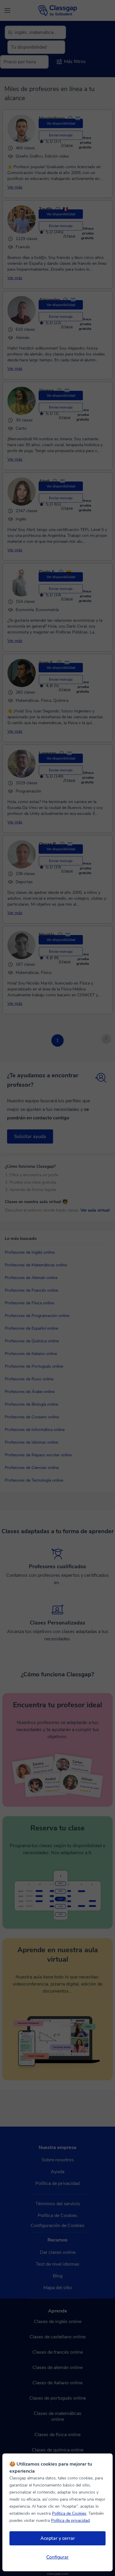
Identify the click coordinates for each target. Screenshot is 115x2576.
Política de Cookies (69, 2513)
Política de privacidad (70, 2520)
